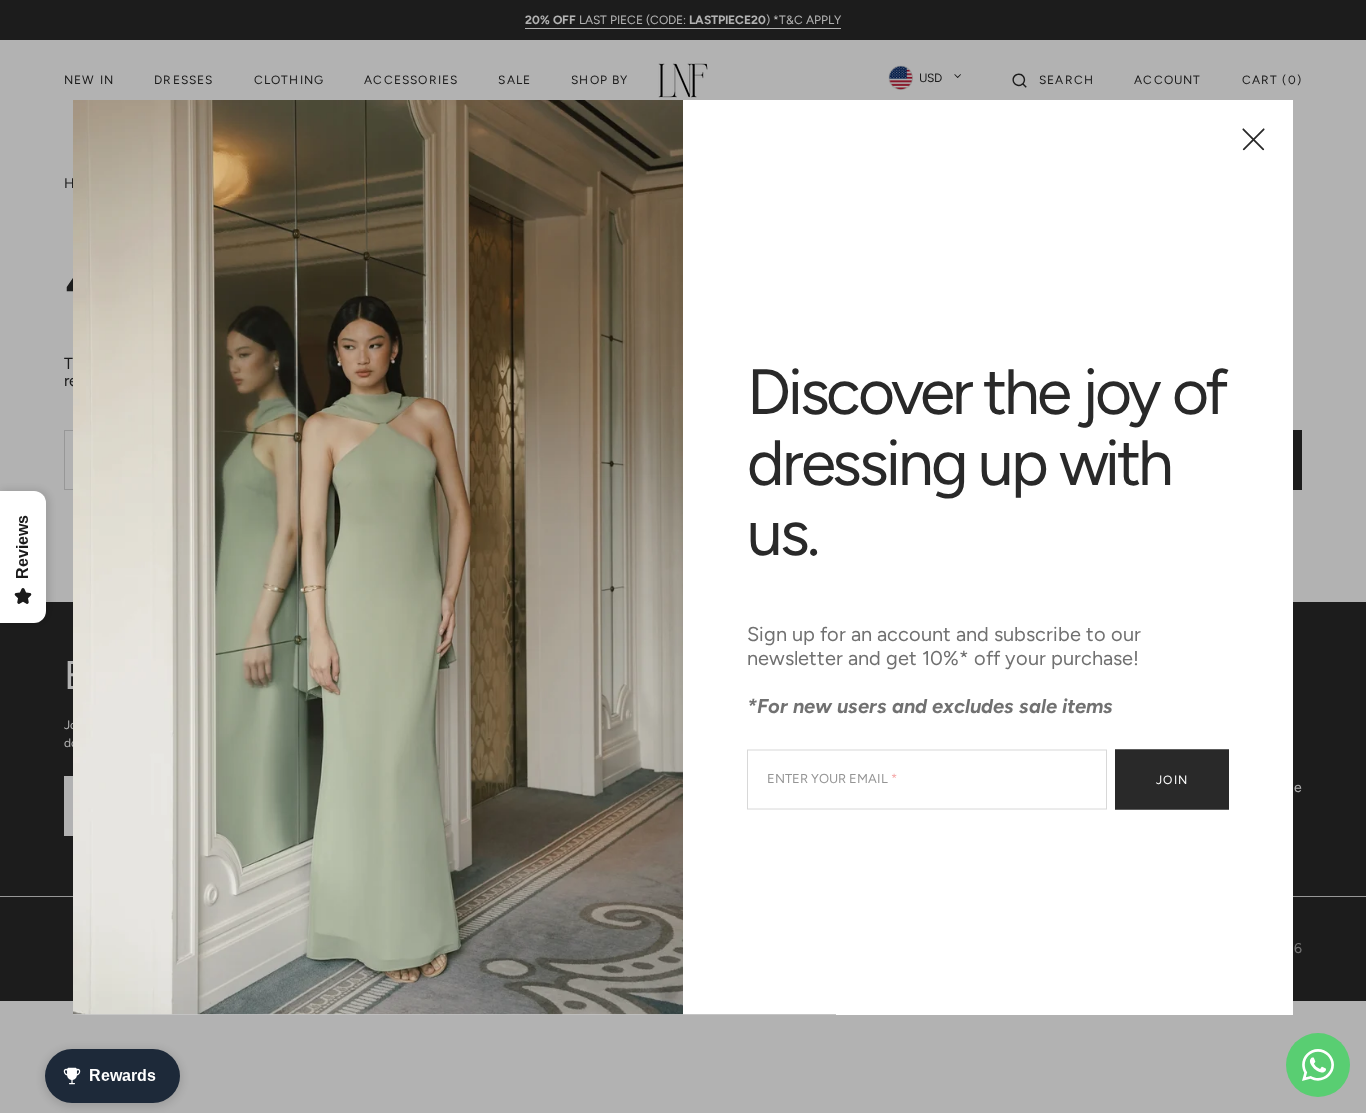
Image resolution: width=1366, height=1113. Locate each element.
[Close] (1253, 138)
